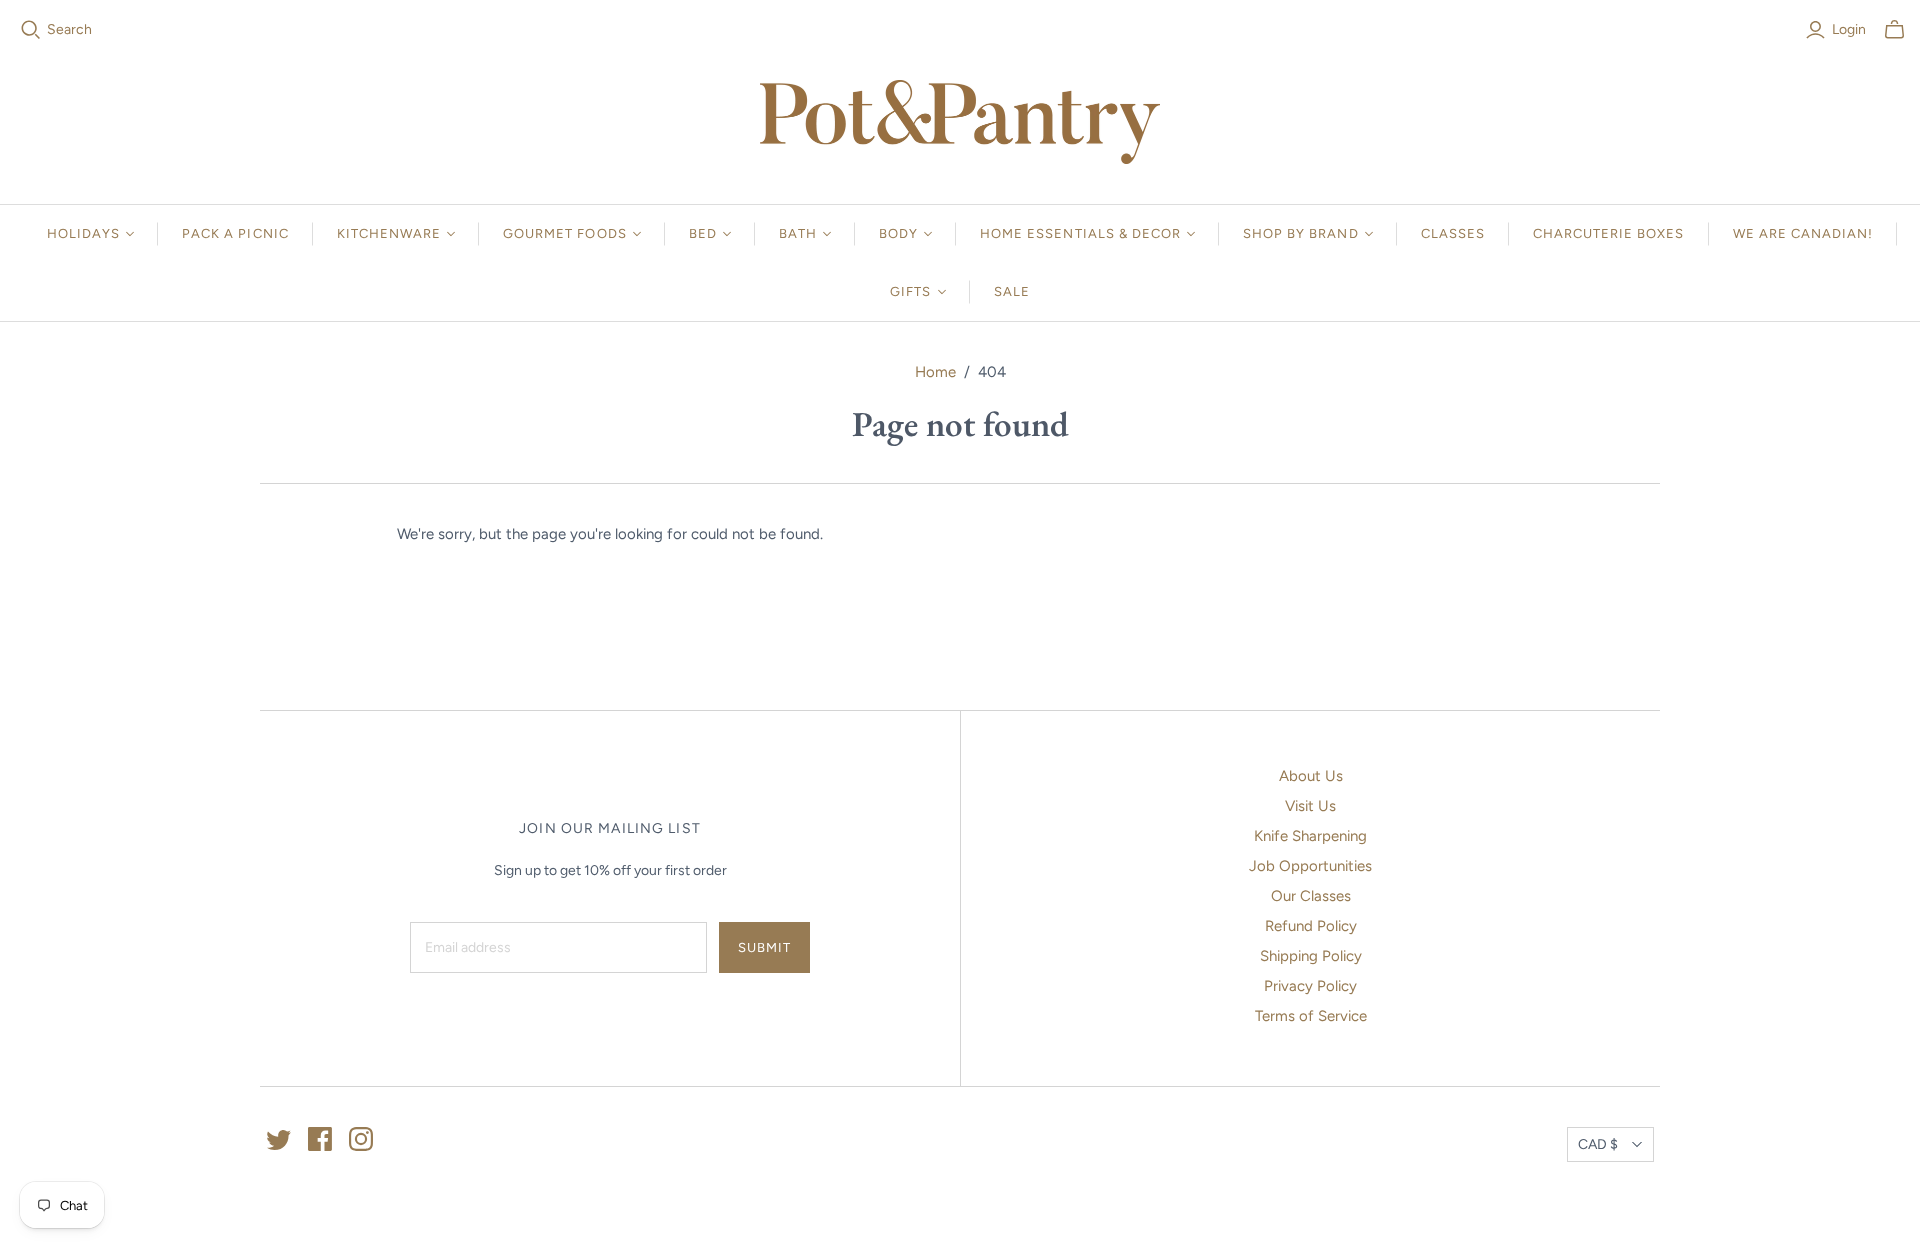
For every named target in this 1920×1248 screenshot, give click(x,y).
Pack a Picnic (235, 233)
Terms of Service (1311, 1016)
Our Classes (1311, 896)
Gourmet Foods (565, 233)
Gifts (910, 291)
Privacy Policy (1310, 986)
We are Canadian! (1803, 233)
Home (935, 372)
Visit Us (1310, 806)
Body (898, 233)
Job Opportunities (1310, 866)
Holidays (83, 233)
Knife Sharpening (1310, 836)
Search (69, 29)
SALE (1012, 291)
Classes (1453, 233)
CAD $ (1598, 1144)
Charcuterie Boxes (1609, 233)
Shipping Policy (1311, 956)
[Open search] (31, 30)
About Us (1311, 776)
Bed (703, 233)
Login (1849, 29)
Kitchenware (389, 233)
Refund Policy (1311, 926)
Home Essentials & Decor (1080, 233)
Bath (798, 233)
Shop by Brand (1301, 233)
